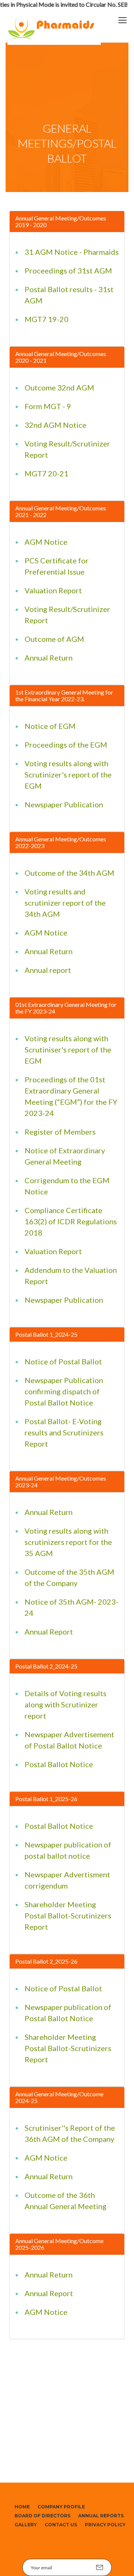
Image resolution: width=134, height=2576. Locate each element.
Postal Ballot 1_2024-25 (46, 1334)
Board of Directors (42, 2516)
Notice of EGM (50, 726)
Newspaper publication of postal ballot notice (68, 1850)
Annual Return (49, 658)
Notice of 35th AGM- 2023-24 (71, 1607)
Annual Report (49, 1632)
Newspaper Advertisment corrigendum (67, 1880)
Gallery (26, 2525)
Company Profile (61, 2507)
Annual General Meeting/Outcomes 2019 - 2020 (61, 221)
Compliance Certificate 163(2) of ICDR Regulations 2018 (71, 1221)
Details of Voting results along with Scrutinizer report (66, 1704)
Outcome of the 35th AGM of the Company (69, 1577)
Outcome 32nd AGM (59, 387)
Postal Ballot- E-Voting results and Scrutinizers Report (64, 1432)
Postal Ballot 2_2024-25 (46, 1666)
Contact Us (61, 2525)
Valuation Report (53, 590)
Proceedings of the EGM (66, 745)
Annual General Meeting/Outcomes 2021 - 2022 (61, 511)
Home (22, 2507)
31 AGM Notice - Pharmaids (72, 252)
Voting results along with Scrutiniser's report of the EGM (68, 1049)
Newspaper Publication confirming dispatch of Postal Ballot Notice (64, 1391)
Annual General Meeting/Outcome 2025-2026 (59, 2244)
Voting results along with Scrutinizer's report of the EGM (68, 774)
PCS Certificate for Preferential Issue (57, 566)
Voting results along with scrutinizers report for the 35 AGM (68, 1542)
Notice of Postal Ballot (63, 1361)
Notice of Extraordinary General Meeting (65, 1156)
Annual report (48, 970)
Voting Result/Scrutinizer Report (67, 449)
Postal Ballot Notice (59, 1764)
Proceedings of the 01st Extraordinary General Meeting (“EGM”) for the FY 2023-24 (71, 1096)
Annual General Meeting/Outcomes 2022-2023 (61, 842)
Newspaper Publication (64, 804)
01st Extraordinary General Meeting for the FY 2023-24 (66, 1008)
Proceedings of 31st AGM (68, 270)
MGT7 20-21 (47, 473)
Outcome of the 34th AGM (69, 873)
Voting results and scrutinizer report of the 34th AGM (65, 903)
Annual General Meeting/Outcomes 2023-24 (61, 1482)
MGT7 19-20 (47, 319)
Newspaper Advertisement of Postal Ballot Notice (69, 1740)
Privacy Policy (105, 2525)
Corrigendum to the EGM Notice (67, 1186)
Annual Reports (101, 2516)
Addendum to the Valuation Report (71, 1275)
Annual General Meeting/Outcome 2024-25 (59, 2097)
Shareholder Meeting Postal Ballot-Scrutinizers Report (68, 1915)
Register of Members (60, 1132)
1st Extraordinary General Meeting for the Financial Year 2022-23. (64, 695)
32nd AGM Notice (55, 425)
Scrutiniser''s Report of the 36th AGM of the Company (70, 2133)
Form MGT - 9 (48, 406)
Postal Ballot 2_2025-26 (46, 1961)
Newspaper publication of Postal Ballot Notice (68, 2013)
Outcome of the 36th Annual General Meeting (66, 2201)
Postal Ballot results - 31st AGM (69, 295)
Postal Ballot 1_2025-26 (46, 1799)
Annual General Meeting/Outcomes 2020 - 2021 (61, 357)
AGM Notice (46, 542)
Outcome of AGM (54, 639)
